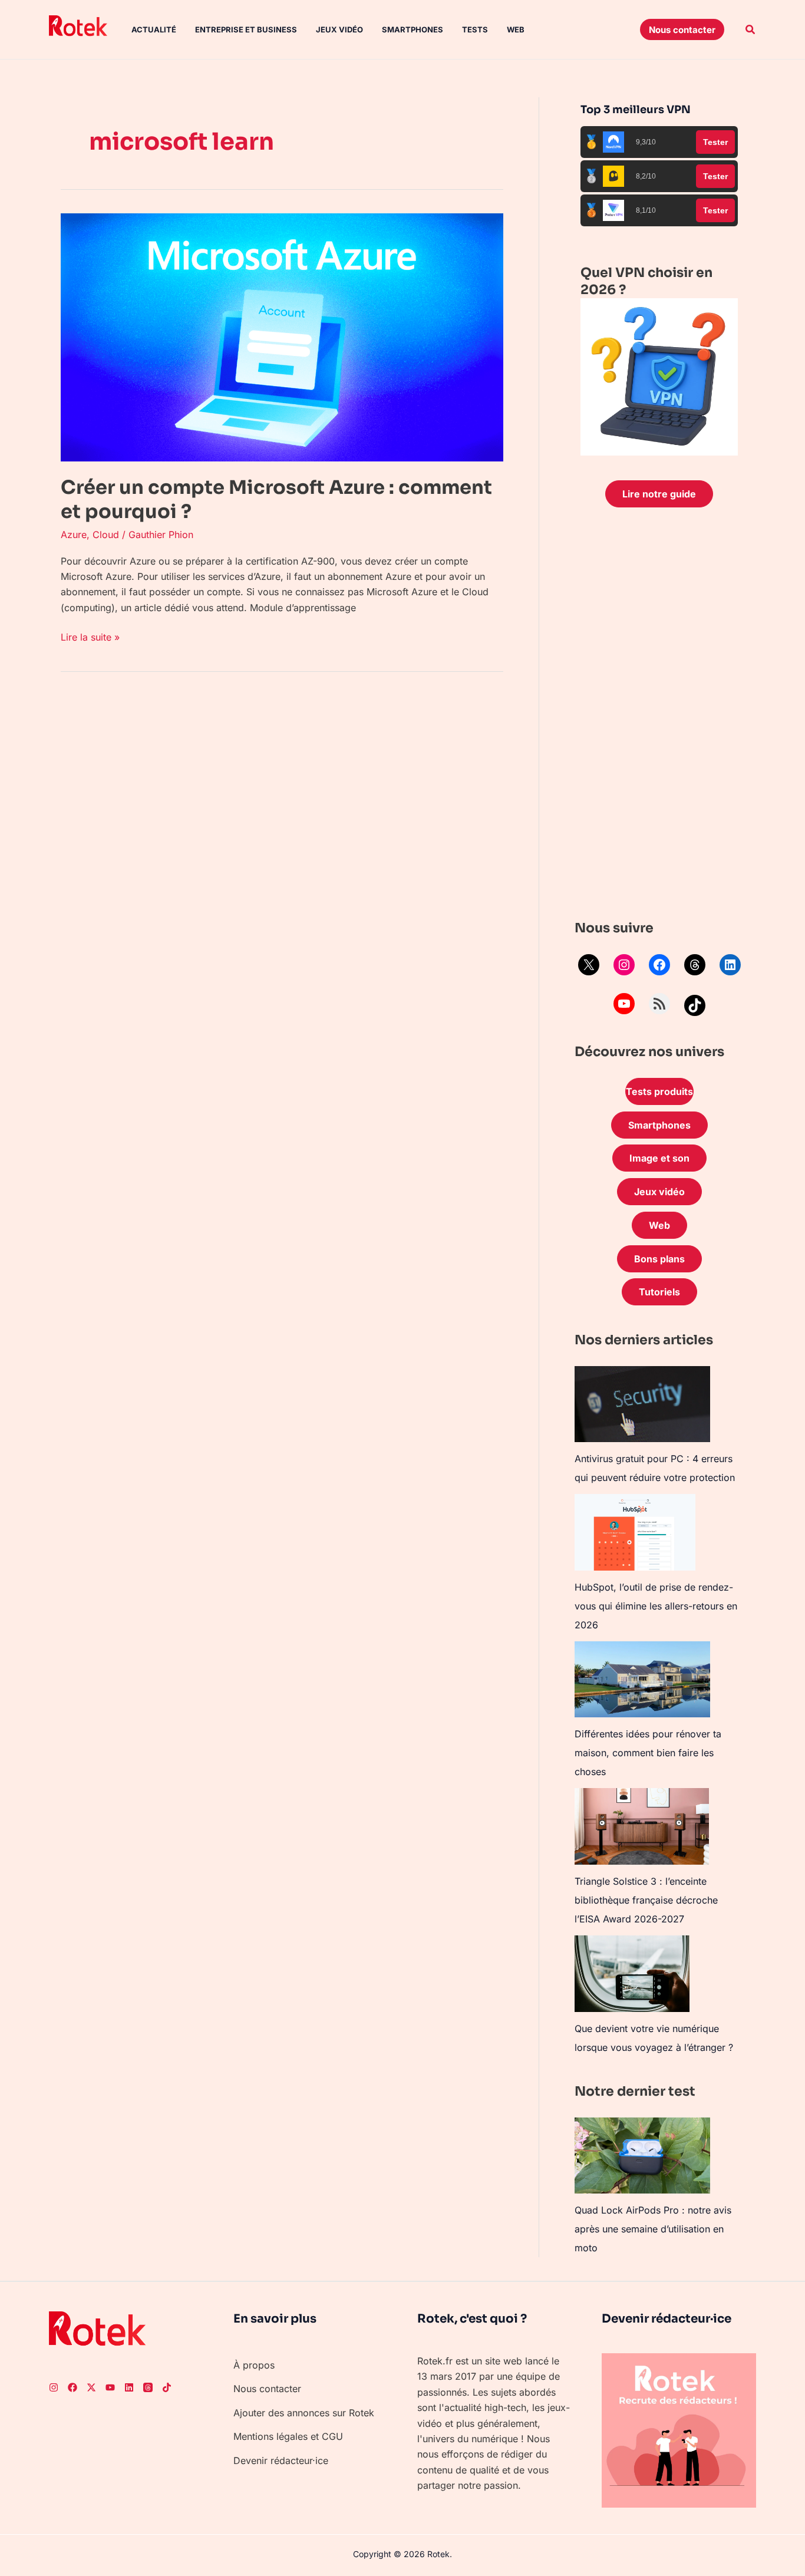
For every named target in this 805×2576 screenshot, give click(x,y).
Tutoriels (659, 1292)
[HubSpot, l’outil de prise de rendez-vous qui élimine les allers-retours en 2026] (635, 1532)
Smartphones (413, 29)
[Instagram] (624, 965)
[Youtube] (110, 2387)
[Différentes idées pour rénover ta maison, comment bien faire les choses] (642, 1679)
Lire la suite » (90, 636)
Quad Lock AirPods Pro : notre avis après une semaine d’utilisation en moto (653, 2229)
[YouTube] (624, 1004)
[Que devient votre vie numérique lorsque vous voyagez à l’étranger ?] (632, 1974)
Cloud (106, 535)
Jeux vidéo (339, 29)
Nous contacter (267, 2389)
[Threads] (695, 965)
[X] (589, 965)
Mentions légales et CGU (288, 2436)
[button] (682, 29)
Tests (475, 29)
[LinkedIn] (730, 965)
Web (516, 29)
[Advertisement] (659, 717)
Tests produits (659, 1091)
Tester (715, 142)
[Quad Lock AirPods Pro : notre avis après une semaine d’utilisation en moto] (642, 2156)
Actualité (154, 29)
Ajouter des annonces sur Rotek (304, 2413)
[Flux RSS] (659, 1004)
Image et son (659, 1158)
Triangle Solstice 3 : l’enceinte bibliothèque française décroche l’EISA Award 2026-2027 (646, 1900)
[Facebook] (659, 965)
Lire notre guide (659, 494)
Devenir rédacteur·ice (281, 2460)
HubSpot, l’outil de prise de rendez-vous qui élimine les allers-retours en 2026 (656, 1606)
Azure (74, 535)
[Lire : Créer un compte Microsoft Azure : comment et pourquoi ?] (282, 337)
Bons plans (659, 1259)
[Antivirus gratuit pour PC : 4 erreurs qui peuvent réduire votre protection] (642, 1404)
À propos (254, 2365)
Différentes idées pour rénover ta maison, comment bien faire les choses (648, 1753)
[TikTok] (695, 1005)
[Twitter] (91, 2387)
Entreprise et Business (246, 29)
